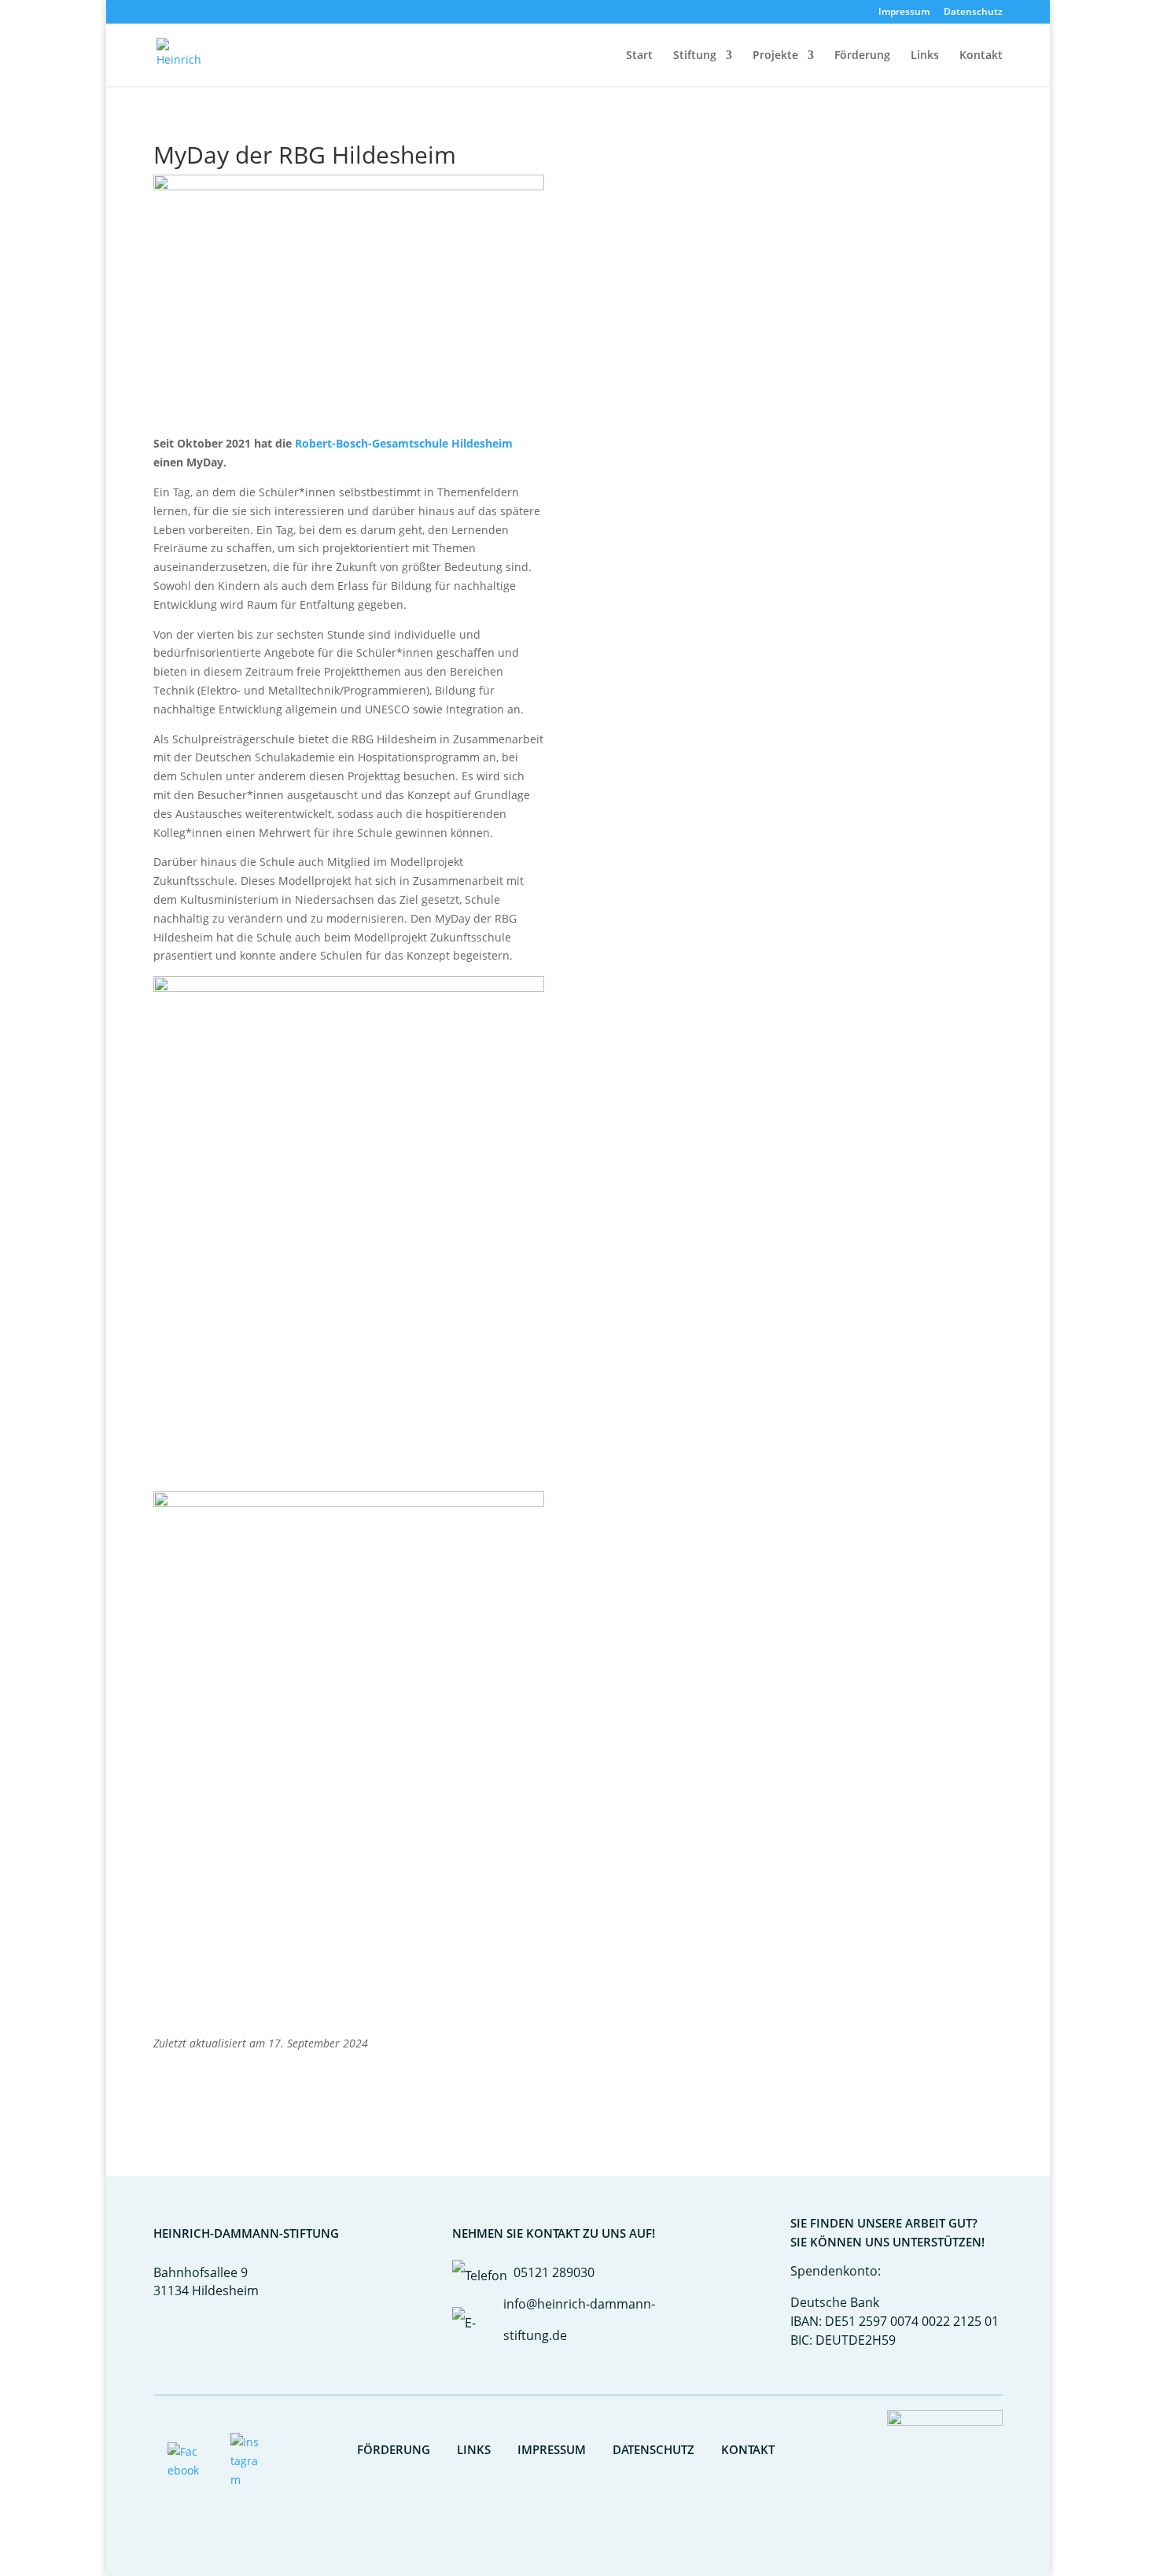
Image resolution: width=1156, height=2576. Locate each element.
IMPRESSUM (552, 2449)
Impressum (904, 13)
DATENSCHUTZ (653, 2449)
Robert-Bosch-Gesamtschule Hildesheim (404, 443)
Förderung (862, 56)
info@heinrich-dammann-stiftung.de (579, 2320)
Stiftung (695, 56)
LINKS (474, 2449)
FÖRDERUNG (394, 2449)
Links (925, 56)
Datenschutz (973, 13)
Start (639, 56)
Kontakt (981, 56)
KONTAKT (748, 2449)
